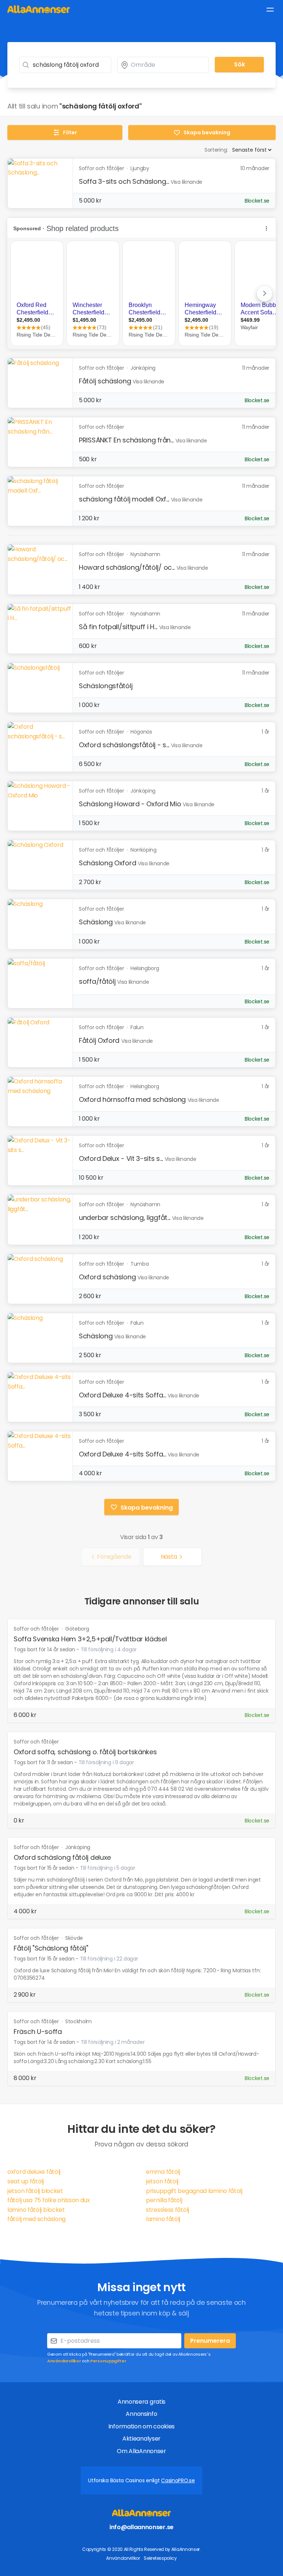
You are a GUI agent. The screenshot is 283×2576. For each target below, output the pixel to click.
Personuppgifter (108, 2361)
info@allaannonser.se (141, 2527)
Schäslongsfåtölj (106, 686)
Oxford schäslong (107, 1277)
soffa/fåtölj (97, 981)
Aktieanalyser (141, 2439)
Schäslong (96, 922)
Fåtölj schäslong (105, 381)
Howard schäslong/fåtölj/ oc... (127, 567)
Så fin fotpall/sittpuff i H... (118, 627)
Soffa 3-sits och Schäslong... (124, 181)
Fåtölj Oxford (99, 1040)
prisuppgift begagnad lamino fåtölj (194, 2191)
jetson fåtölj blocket (35, 2191)
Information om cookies (141, 2426)
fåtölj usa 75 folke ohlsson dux (49, 2200)
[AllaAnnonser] (39, 9)
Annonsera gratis (141, 2402)
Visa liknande (186, 182)
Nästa (169, 1557)
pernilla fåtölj (164, 2200)
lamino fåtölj (163, 2219)
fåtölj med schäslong (36, 2219)
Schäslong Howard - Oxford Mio (130, 804)
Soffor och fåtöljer (37, 1629)
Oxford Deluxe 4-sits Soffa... (122, 1395)
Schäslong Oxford (107, 863)
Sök (240, 64)
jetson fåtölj (162, 2181)
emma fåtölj (163, 2172)
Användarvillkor (64, 2361)
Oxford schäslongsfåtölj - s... (124, 745)
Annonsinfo (141, 2414)
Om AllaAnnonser (141, 2451)
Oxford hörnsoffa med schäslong (132, 1099)
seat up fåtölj (26, 2181)
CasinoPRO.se (178, 2480)
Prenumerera (210, 2341)
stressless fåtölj (167, 2210)
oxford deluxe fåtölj (34, 2172)
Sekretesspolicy (160, 2558)
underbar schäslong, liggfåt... (125, 1218)
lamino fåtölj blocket (36, 2210)
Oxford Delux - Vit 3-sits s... (121, 1158)
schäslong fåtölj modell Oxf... (124, 499)
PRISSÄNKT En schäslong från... (126, 440)
